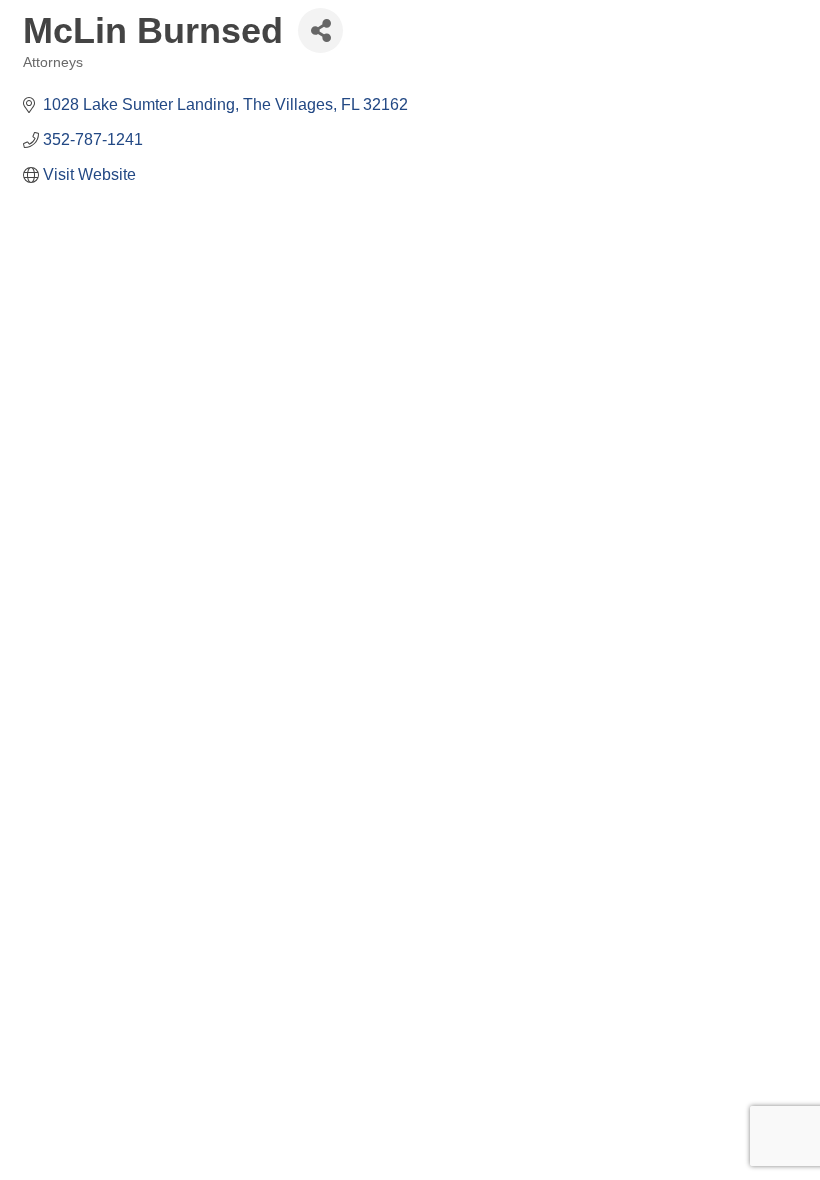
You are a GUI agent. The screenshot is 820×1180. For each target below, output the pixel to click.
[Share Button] (320, 30)
